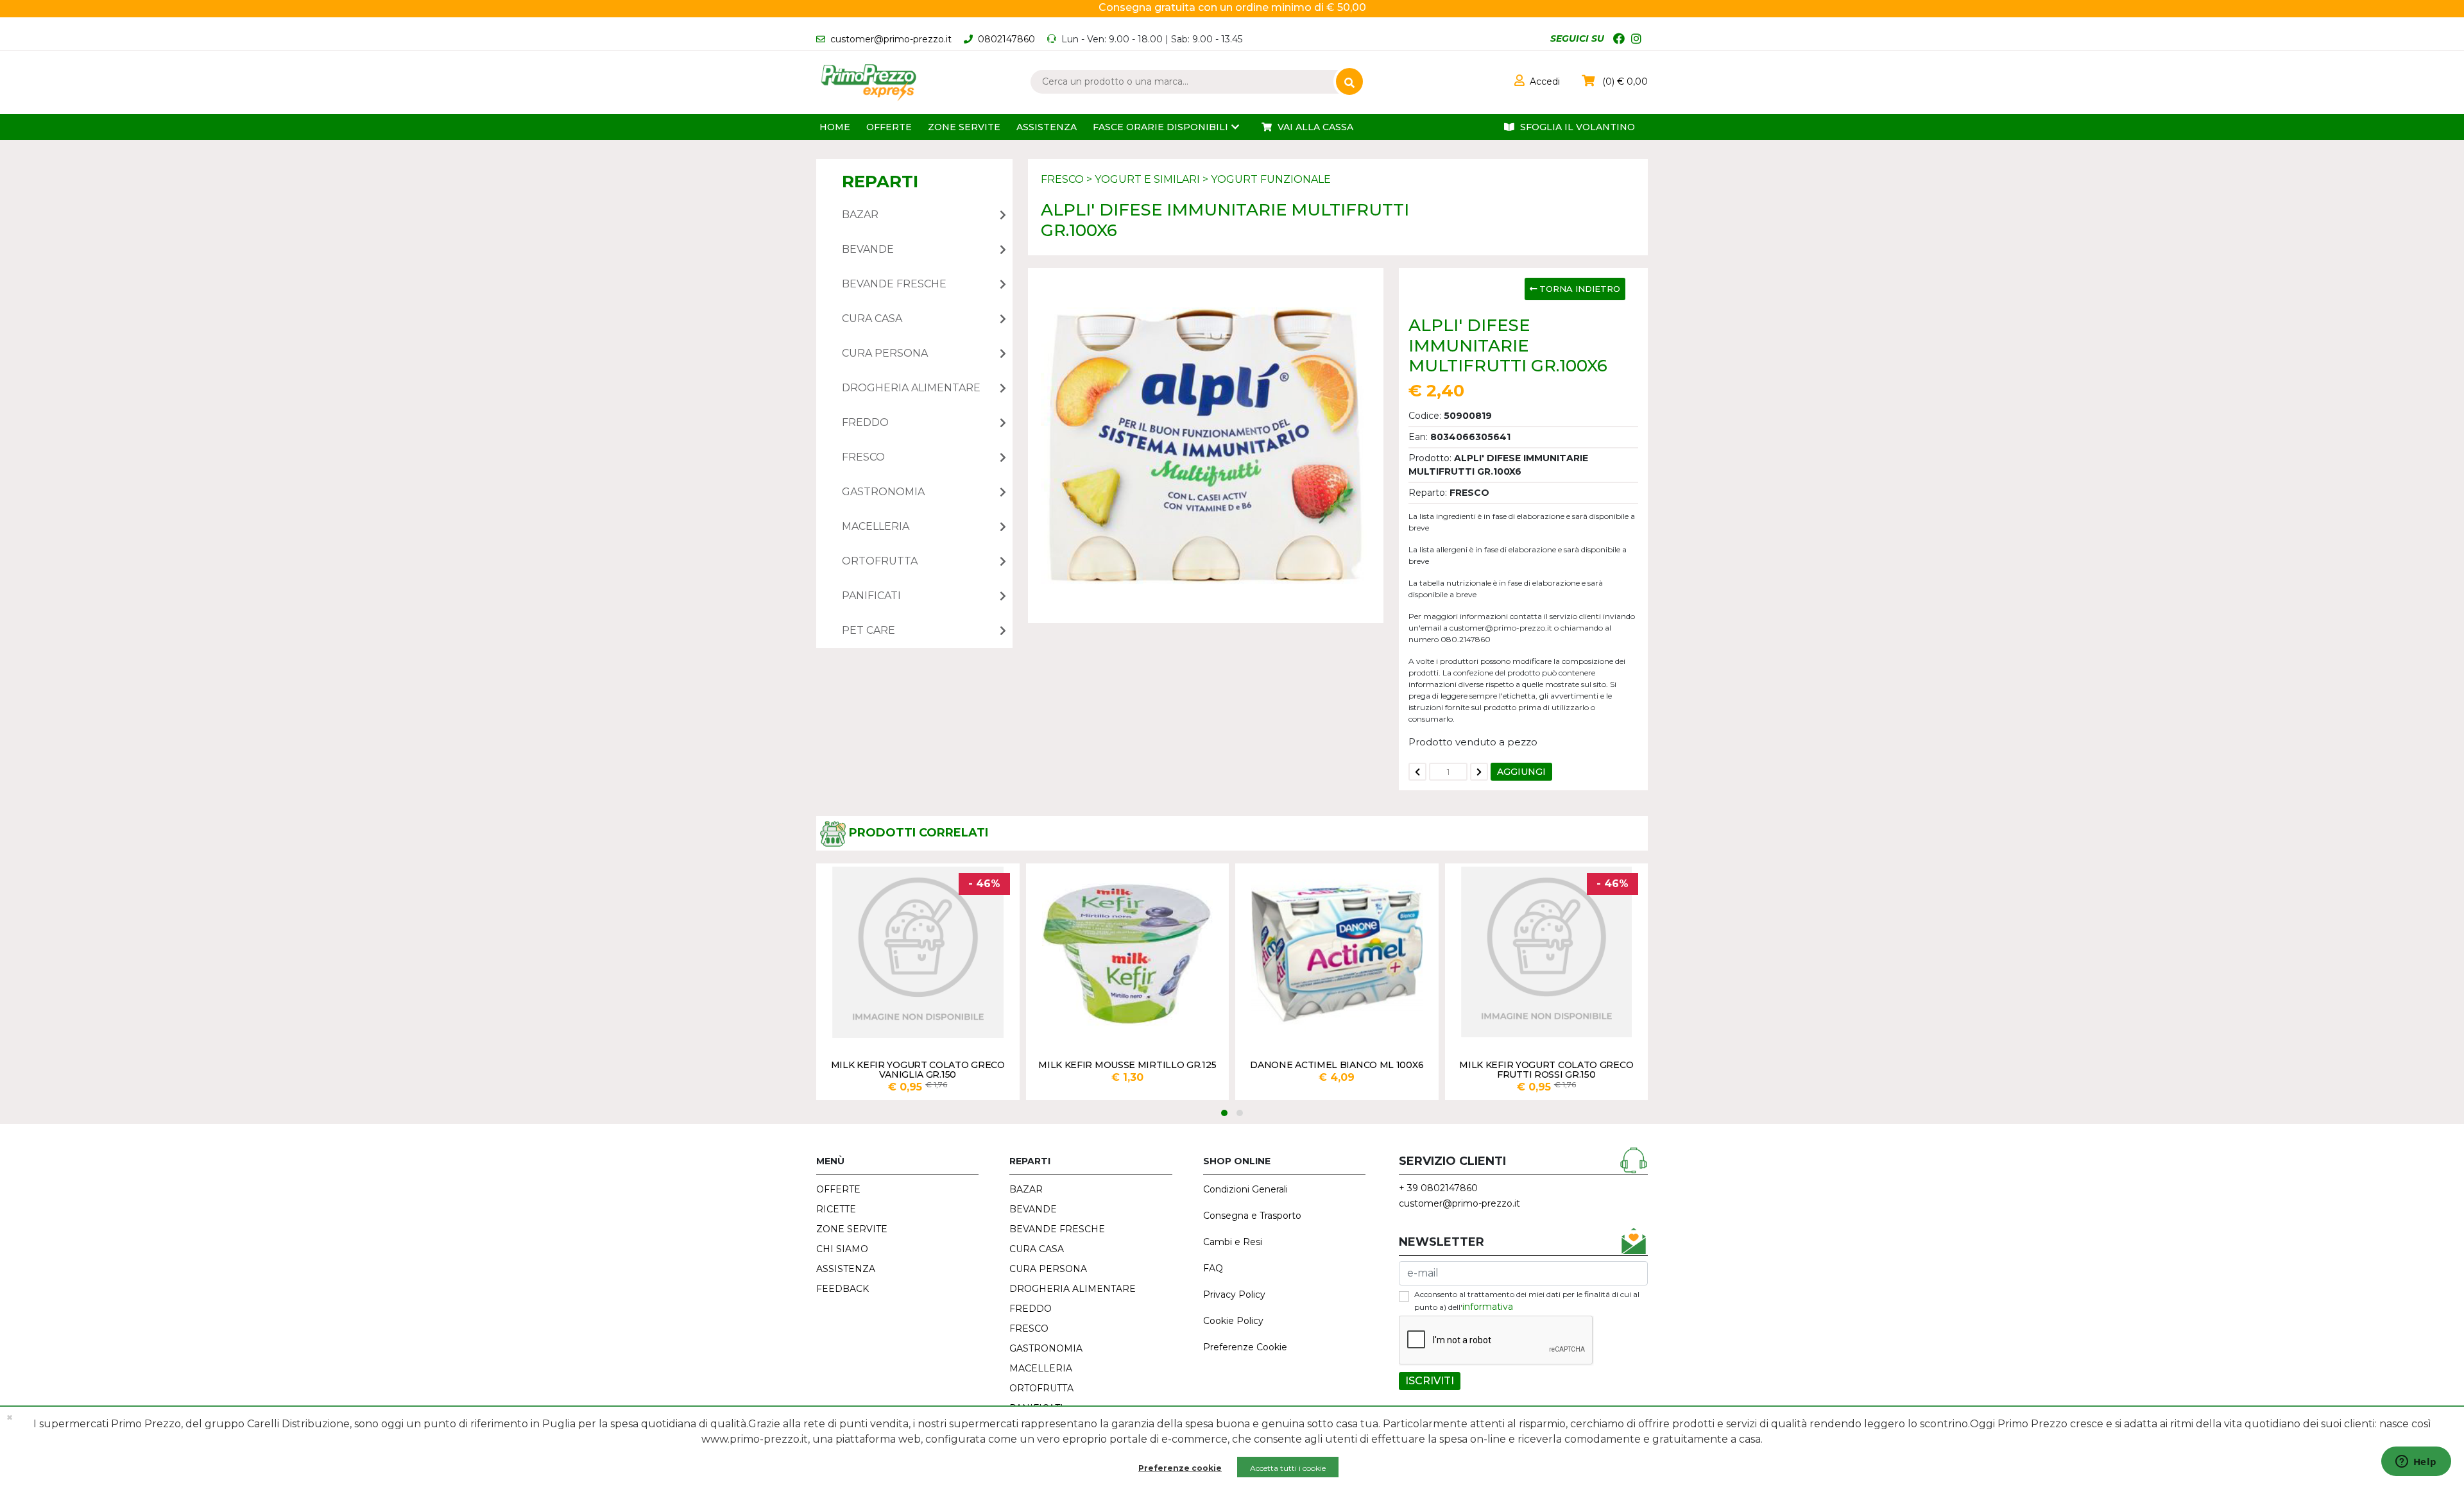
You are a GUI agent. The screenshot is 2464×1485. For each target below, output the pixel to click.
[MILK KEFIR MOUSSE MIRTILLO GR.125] (1128, 952)
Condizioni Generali (1245, 1189)
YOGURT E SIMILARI (1147, 179)
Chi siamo (842, 1249)
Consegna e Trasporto (1252, 1216)
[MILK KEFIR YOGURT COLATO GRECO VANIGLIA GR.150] (918, 952)
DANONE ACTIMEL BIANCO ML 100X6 (1337, 1065)
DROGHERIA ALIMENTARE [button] (911, 388)
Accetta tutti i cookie (1288, 1468)
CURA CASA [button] (872, 318)
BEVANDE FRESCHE (1057, 1229)
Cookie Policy (1233, 1321)
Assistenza (1047, 127)
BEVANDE (1033, 1209)
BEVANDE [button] (868, 249)
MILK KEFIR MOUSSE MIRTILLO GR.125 (1127, 1065)
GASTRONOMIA (1046, 1348)
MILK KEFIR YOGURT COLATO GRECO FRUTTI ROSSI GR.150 (1546, 1069)
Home (835, 127)
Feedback (843, 1289)
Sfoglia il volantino (1576, 127)
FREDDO (1031, 1309)
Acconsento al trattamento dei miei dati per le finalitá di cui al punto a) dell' (1527, 1301)
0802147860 (1006, 39)
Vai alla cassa (1314, 127)
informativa (1488, 1307)
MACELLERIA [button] (876, 526)
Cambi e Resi (1233, 1242)
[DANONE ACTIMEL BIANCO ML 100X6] (1337, 952)
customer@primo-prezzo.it (891, 39)
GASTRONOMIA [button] (883, 492)
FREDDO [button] (865, 422)
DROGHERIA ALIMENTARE (1073, 1289)
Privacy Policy (1234, 1294)
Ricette (836, 1209)
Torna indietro (1579, 289)
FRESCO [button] (863, 457)
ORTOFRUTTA (1041, 1388)
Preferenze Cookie (1245, 1347)
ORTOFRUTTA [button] (880, 561)
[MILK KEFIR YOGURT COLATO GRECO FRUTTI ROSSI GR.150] (1547, 952)
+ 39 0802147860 (1438, 1188)
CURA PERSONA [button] (885, 353)
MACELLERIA (1041, 1368)
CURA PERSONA (1048, 1269)
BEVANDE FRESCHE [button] (894, 284)
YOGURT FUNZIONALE (1271, 179)
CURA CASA (1037, 1249)
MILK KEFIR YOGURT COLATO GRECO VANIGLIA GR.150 (918, 1069)
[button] (1537, 81)
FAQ (1213, 1268)
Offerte (889, 127)
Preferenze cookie (1180, 1468)
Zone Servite (964, 127)
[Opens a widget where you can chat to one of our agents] (2416, 1463)
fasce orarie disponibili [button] (1160, 127)
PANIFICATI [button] (871, 596)
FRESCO (1062, 179)
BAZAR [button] (860, 215)
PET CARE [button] (868, 630)
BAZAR (1026, 1189)
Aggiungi (1521, 772)
